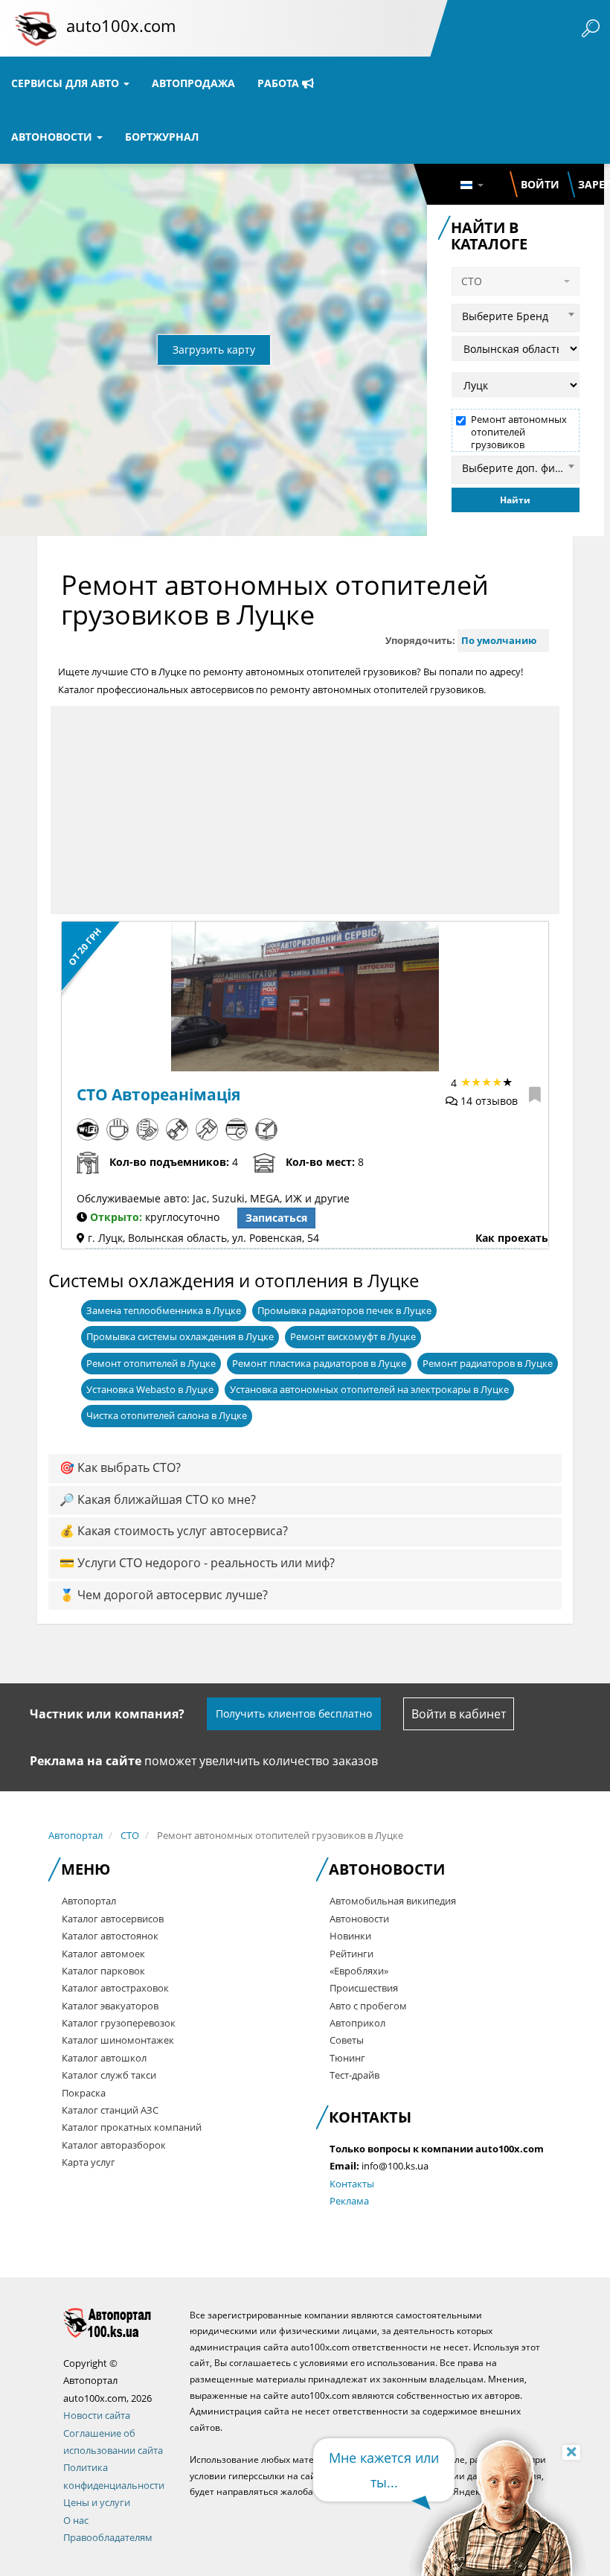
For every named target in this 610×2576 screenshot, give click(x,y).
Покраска (84, 2093)
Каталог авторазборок (114, 2145)
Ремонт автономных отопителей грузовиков (519, 432)
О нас (76, 2520)
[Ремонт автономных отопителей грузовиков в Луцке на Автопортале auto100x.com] (115, 2322)
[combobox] (516, 314)
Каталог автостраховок (115, 1988)
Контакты (352, 2184)
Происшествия (364, 1988)
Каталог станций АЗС (110, 2110)
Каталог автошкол (104, 2058)
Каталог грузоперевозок (119, 2023)
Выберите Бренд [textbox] (505, 316)
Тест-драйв (354, 2075)
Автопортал (76, 1835)
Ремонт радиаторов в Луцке (488, 1363)
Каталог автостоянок (110, 1936)
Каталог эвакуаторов (110, 2006)
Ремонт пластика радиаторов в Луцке (319, 1363)
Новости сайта (97, 2415)
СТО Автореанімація (158, 1094)
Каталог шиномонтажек (118, 2040)
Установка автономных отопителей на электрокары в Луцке (369, 1389)
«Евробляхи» (359, 1971)
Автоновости (53, 137)
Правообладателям (108, 2537)
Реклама (349, 2201)
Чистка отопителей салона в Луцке (167, 1415)
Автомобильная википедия (393, 1901)
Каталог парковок (103, 1971)
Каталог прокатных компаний (132, 2127)
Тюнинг (347, 2058)
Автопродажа (193, 83)
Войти (540, 184)
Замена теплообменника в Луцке (164, 1310)
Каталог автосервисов (113, 1919)
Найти (515, 500)
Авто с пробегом (368, 2006)
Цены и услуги (97, 2502)
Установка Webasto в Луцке (150, 1389)
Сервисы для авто (67, 83)
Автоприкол (357, 2023)
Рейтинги (351, 1954)
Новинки (350, 1936)
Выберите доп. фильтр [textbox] (520, 468)
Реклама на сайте (86, 1761)
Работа (280, 83)
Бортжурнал (162, 137)
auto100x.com (121, 25)
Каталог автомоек (103, 1954)
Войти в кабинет (459, 1714)
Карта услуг (89, 2162)
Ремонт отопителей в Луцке (151, 1363)
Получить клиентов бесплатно (294, 1713)
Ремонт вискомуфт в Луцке (353, 1336)
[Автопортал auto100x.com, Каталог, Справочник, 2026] (36, 28)
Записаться (276, 1218)
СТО (130, 1835)
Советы (347, 2040)
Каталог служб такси (109, 2075)
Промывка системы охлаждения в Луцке (180, 1336)
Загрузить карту (214, 350)
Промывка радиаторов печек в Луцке (344, 1310)
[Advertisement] (305, 810)
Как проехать (512, 1238)
